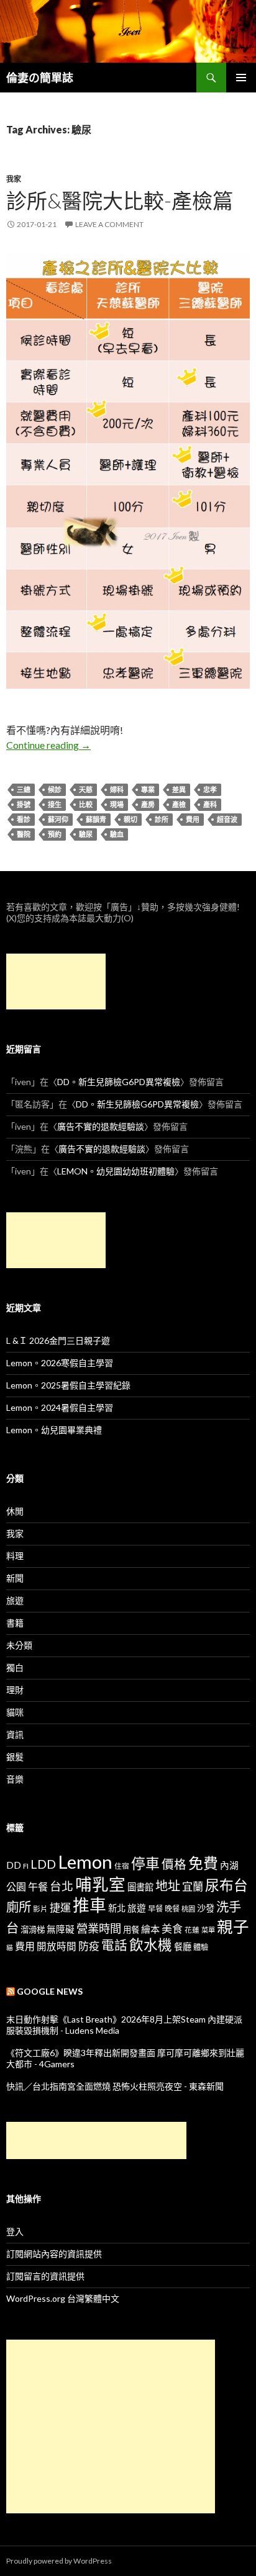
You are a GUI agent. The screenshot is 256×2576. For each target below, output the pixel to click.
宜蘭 (193, 1886)
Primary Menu (241, 78)
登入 (15, 2231)
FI (26, 1866)
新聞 (15, 1578)
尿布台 (226, 1885)
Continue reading (48, 745)
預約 (55, 834)
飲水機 (151, 1945)
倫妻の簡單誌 (40, 78)
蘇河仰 (58, 819)
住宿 (122, 1866)
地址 (168, 1885)
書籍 (15, 1623)
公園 (16, 1886)
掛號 (24, 804)
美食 (172, 1929)
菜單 (208, 1930)
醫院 (24, 834)
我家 (14, 179)
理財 (15, 1690)
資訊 (15, 1734)
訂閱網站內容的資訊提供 (54, 2254)
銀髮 (15, 1757)
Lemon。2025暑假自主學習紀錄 (68, 1385)
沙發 (206, 1908)
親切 (130, 819)
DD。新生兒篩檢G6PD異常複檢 (119, 1082)
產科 (210, 804)
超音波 (227, 819)
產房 (148, 804)
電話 (114, 1945)
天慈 (86, 789)
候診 (55, 789)
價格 (174, 1864)
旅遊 (15, 1600)
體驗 (201, 1947)
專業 (148, 789)
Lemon (85, 1862)
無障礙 (61, 1929)
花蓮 (192, 1930)
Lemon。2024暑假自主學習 (60, 1407)
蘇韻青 (96, 819)
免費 (203, 1863)
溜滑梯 (33, 1930)
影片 (40, 1908)
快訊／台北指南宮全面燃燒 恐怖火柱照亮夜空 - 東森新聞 (115, 2086)
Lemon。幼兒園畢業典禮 (54, 1430)
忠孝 (210, 789)
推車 (89, 1905)
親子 (233, 1926)
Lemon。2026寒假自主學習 (60, 1363)
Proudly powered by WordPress (59, 2561)
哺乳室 (100, 1884)
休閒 (15, 1511)
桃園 (188, 1909)
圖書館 (140, 1887)
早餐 (155, 1909)
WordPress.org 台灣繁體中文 (63, 2298)
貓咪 (15, 1712)
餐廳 (183, 1947)
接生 (55, 804)
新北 (117, 1908)
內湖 (229, 1865)
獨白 (15, 1667)
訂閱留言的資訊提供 (45, 2276)
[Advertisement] (56, 982)
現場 (117, 804)
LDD (43, 1864)
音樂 (15, 1779)
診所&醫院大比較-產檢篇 (120, 200)
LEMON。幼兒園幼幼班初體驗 (116, 1171)
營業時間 (99, 1928)
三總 (24, 789)
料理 (15, 1556)
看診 (24, 819)
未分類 (19, 1645)
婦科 (117, 789)
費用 (193, 819)
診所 (162, 819)
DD (14, 1865)
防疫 (89, 1946)
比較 (86, 804)
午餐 (38, 1886)
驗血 (117, 834)
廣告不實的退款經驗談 (101, 1126)
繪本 (150, 1929)
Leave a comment (109, 224)
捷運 (60, 1907)
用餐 (131, 1930)
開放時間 (57, 1946)
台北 (62, 1886)
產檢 (179, 804)
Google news (50, 1991)
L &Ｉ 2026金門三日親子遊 (58, 1340)
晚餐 (172, 1909)
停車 (145, 1863)
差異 (179, 789)
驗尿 (86, 834)
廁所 (19, 1907)
